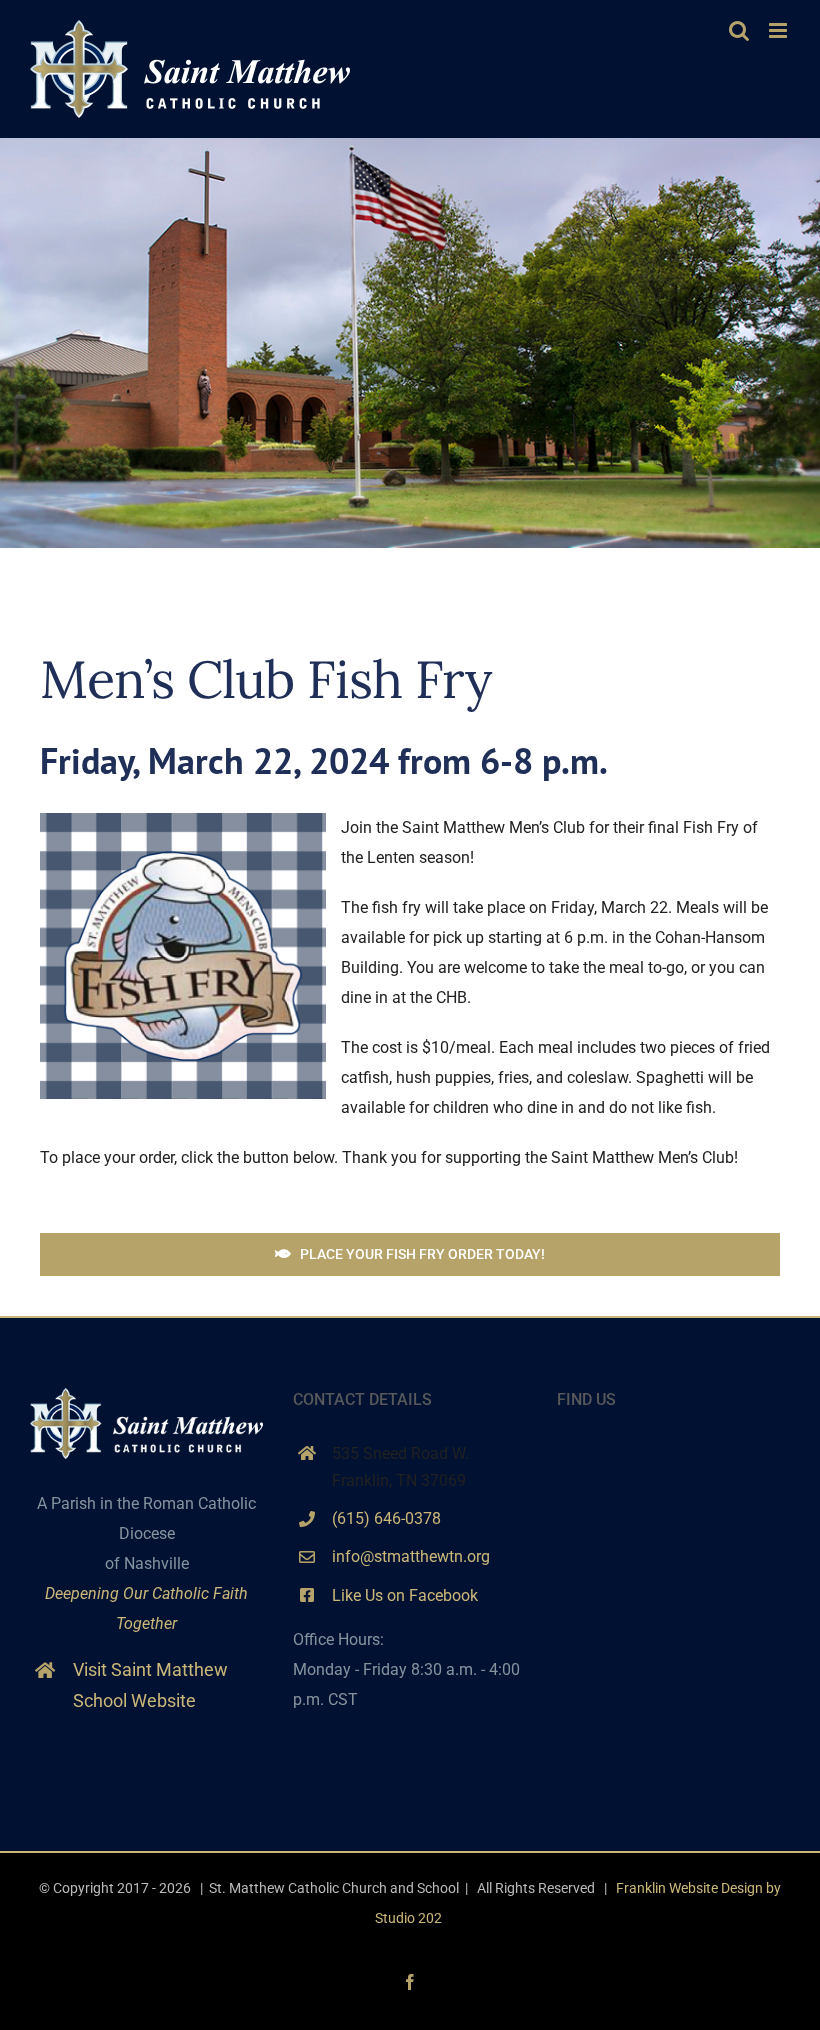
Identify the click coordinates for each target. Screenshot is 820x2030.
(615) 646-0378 (386, 1518)
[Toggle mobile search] (739, 30)
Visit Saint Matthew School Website (150, 1685)
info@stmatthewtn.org (411, 1556)
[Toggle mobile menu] (779, 30)
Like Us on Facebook (405, 1595)
